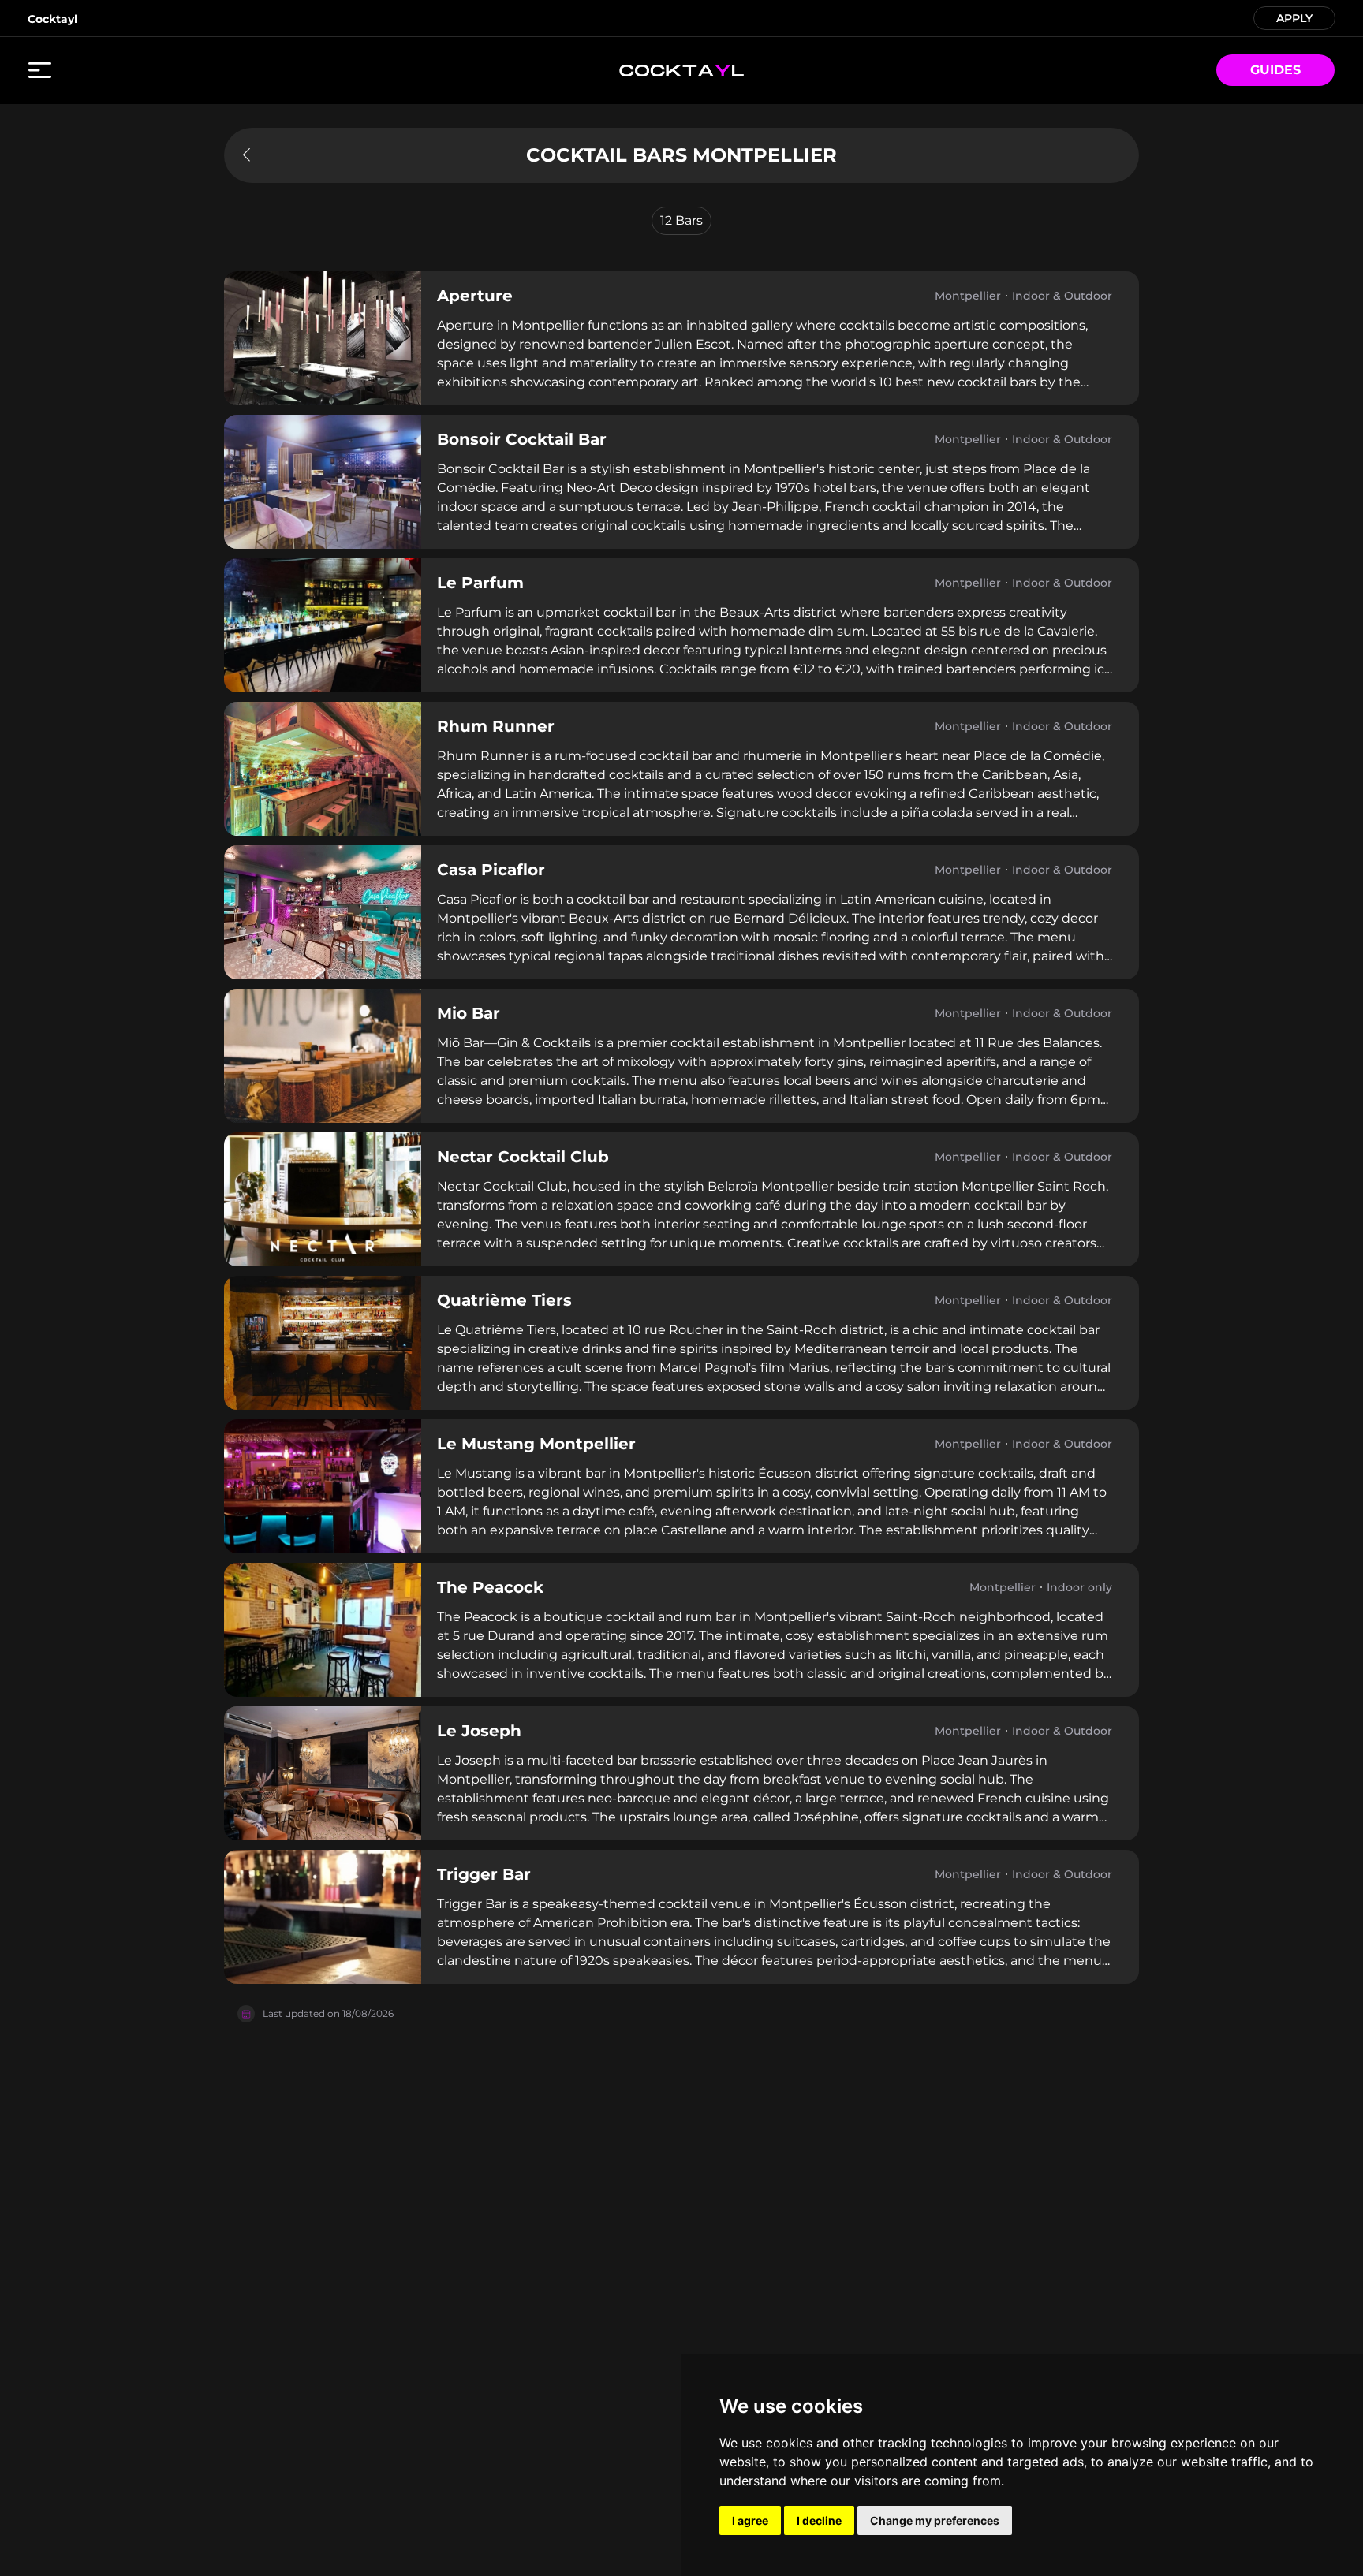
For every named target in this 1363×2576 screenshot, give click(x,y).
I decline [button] (819, 2520)
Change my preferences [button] (935, 2520)
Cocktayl (52, 19)
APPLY (1294, 17)
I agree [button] (750, 2520)
